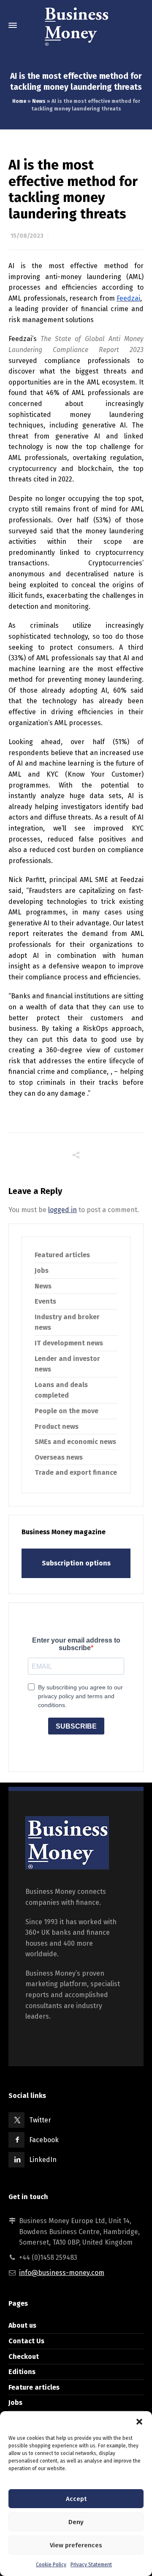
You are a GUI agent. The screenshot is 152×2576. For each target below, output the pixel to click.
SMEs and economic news (75, 1442)
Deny (76, 2522)
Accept (76, 2499)
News (39, 101)
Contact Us (26, 2341)
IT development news (69, 1343)
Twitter (40, 2120)
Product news (57, 1426)
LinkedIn (43, 2160)
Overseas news (59, 1457)
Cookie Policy (51, 2565)
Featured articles (62, 1255)
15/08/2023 (27, 236)
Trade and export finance (76, 1472)
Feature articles (34, 2387)
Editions (22, 2372)
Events (45, 1301)
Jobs (42, 1271)
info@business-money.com (62, 2273)
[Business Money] (76, 25)
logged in (62, 1210)
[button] (139, 2422)
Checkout (24, 2357)
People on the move (66, 1411)
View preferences (76, 2545)
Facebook (44, 2140)
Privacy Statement (91, 2565)
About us (22, 2325)
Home (19, 101)
